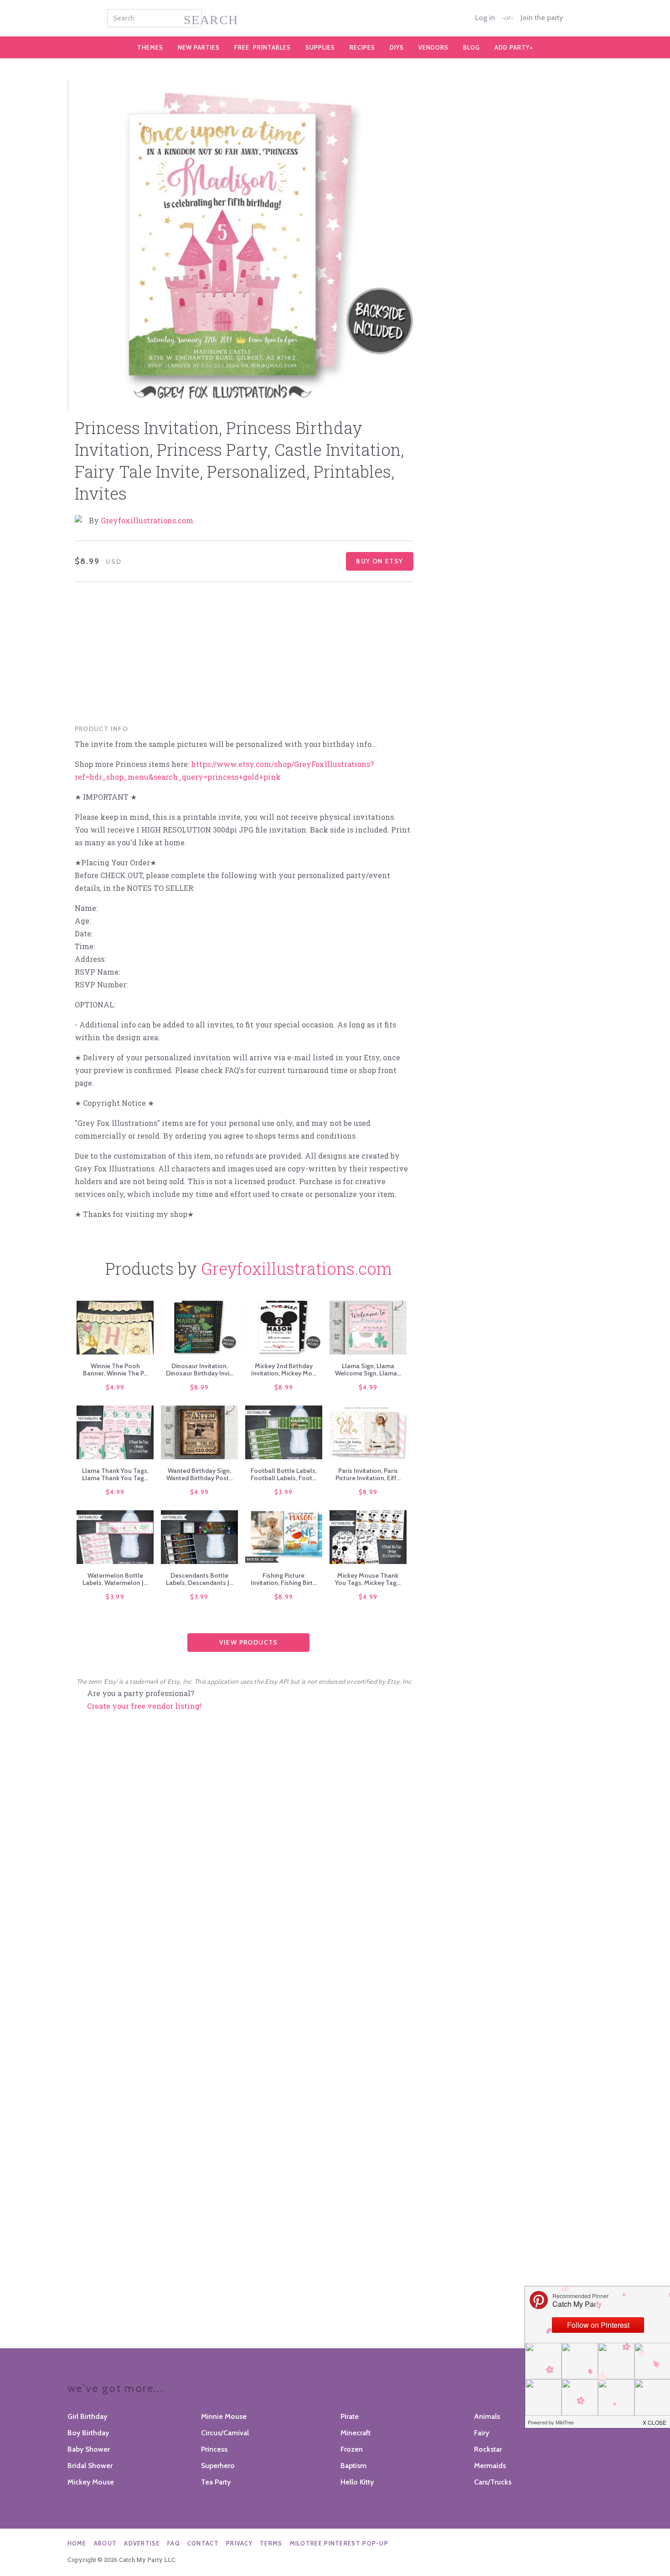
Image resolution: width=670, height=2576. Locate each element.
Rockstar (488, 2449)
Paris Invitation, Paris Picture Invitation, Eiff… (368, 1474)
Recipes (362, 47)
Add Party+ (514, 47)
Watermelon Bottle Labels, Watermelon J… (115, 1579)
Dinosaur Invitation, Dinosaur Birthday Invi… (200, 1370)
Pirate (350, 2416)
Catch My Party (335, 18)
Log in (485, 18)
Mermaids (490, 2466)
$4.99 (115, 1387)
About (106, 2543)
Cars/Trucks (493, 2482)
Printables (263, 47)
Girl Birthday (87, 2416)
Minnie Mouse (224, 2416)
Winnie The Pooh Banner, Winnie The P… (115, 1370)
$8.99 (200, 1387)
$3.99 (284, 1492)
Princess (214, 2449)
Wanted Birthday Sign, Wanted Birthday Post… (200, 1474)
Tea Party (216, 2482)
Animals (487, 2416)
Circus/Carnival (225, 2433)
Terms (271, 2543)
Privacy (239, 2543)
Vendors (433, 47)
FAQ (174, 2543)
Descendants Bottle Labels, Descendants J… (200, 1579)
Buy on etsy (379, 561)
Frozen (352, 2449)
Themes (150, 47)
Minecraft (356, 2433)
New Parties (199, 47)
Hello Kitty (357, 2482)
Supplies (320, 47)
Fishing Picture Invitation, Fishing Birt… (284, 1579)
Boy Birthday (88, 2433)
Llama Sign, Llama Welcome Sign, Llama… (368, 1370)
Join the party (542, 18)
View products (249, 1642)
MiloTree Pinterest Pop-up (339, 2543)
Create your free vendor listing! (144, 1706)
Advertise (142, 2543)
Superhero (218, 2466)
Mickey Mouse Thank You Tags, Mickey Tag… (368, 1579)
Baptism (353, 2466)
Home (77, 2543)
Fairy (482, 2433)
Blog (472, 47)
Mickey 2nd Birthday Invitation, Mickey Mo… (284, 1370)
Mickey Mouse (91, 2482)
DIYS (397, 47)
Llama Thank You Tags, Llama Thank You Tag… (115, 1474)
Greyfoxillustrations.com (147, 520)
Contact (203, 2543)
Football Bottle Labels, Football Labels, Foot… (284, 1474)
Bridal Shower (90, 2466)
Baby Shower (89, 2449)
